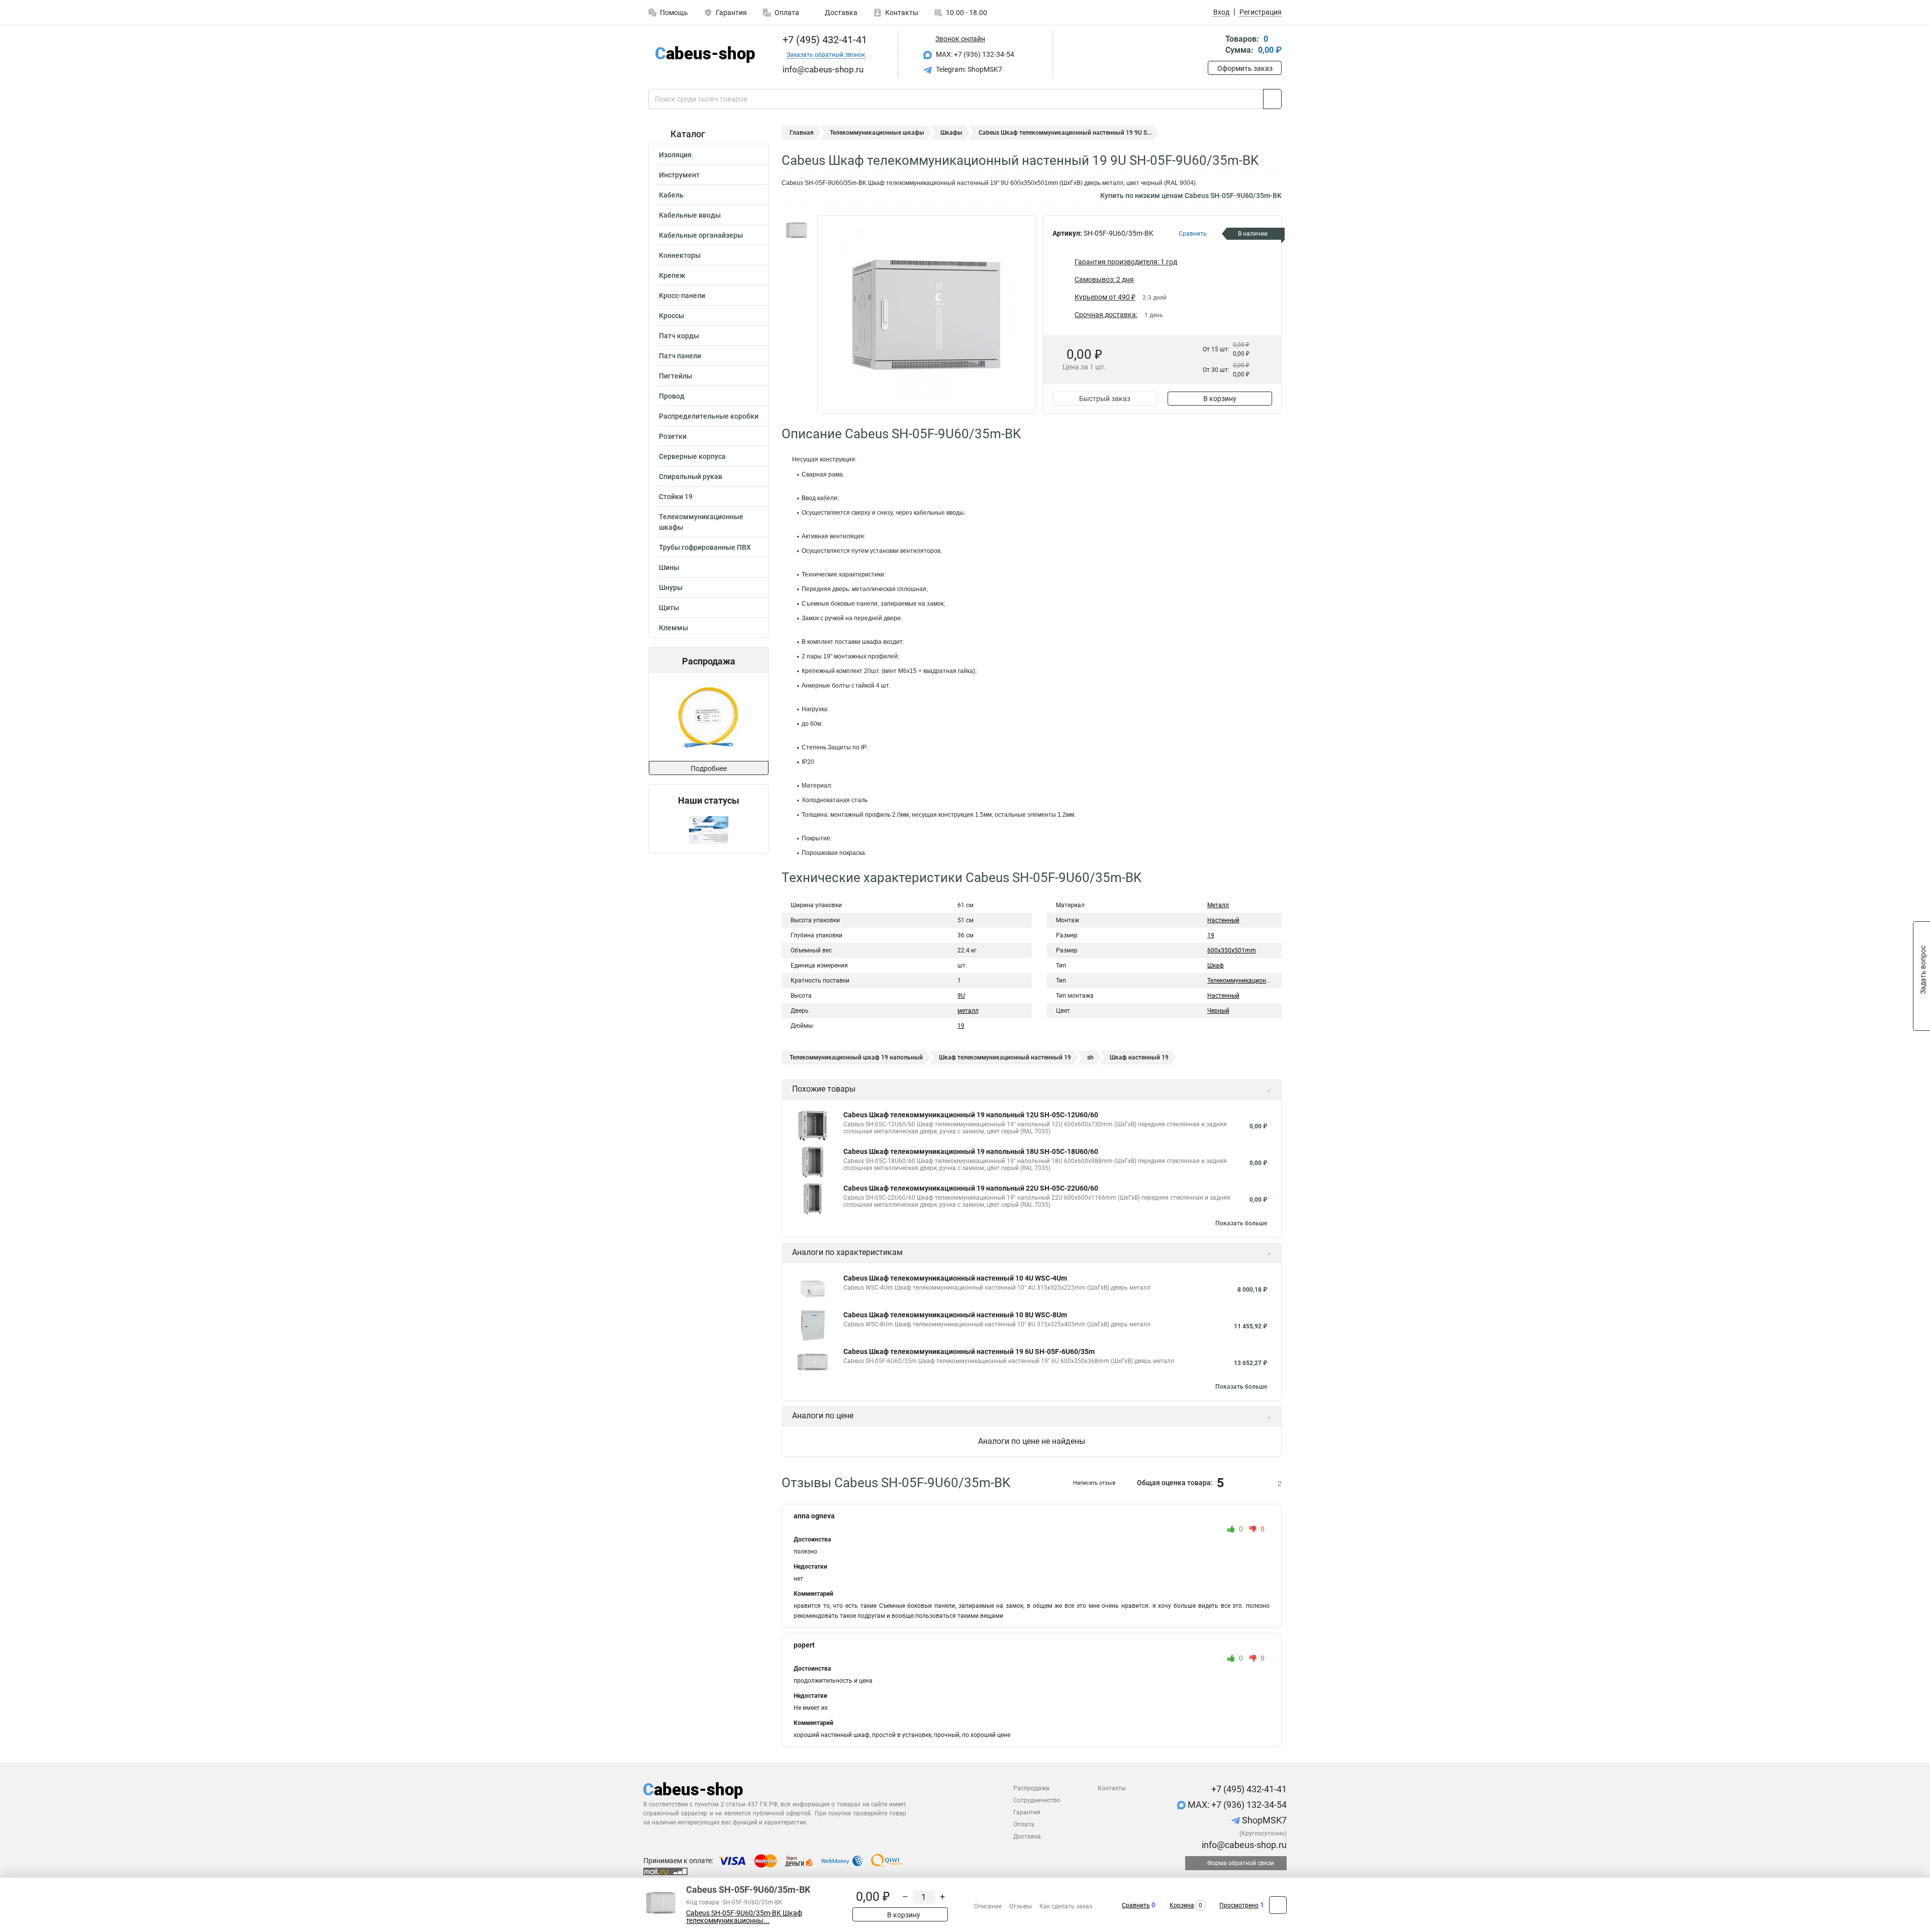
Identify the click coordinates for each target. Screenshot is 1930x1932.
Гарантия (731, 13)
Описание (988, 1906)
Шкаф (1216, 965)
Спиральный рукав (691, 476)
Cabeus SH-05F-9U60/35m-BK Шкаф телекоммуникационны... (744, 1917)
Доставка (840, 13)
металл (968, 1011)
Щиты (669, 608)
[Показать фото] (797, 230)
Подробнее (709, 768)
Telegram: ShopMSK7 (968, 69)
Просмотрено (1239, 1905)
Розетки (673, 436)
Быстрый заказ (1105, 399)
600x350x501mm (1232, 950)
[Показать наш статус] (709, 830)
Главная (802, 133)
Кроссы (671, 316)
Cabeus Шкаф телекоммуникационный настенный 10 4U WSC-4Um (955, 1278)
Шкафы (951, 133)
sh (1090, 1057)
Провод (672, 396)
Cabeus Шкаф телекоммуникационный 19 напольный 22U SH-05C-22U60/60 (971, 1188)
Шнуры (671, 588)
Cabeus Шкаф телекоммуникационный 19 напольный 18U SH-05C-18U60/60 (971, 1151)
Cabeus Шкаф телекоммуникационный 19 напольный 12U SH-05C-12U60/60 (971, 1115)
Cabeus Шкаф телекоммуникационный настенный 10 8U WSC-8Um (955, 1315)
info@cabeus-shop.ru (1243, 1845)
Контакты (902, 13)
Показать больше (1241, 1223)
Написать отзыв (1094, 1483)
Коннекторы (680, 255)
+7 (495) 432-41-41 (824, 40)
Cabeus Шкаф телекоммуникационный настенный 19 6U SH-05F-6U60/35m (969, 1351)
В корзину (1220, 399)
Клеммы (673, 628)
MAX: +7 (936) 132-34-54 (974, 54)
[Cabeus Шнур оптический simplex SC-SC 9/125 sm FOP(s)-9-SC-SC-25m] (708, 717)
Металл (1218, 905)
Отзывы (1021, 1906)
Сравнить (1136, 1905)
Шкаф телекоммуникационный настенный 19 (1005, 1057)
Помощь (674, 13)
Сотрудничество (1037, 1800)
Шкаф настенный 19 (1139, 1057)
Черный (1218, 1011)
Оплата (787, 13)
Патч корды (679, 336)
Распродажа (1031, 1788)
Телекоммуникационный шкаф (1251, 981)
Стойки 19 (676, 497)
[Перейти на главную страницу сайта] (705, 55)
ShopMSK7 (1263, 1820)
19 (961, 1026)
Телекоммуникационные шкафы (701, 522)
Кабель (671, 195)
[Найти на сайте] (1272, 99)
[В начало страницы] (1278, 1905)
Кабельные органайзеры (701, 235)
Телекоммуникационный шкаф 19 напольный (856, 1057)
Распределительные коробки (709, 416)
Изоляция (675, 155)
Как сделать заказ (1066, 1906)
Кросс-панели (682, 296)
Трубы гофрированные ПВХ (705, 547)
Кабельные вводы (690, 215)
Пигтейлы (675, 376)
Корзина (1182, 1905)
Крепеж (672, 275)
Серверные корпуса (692, 456)
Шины (669, 567)
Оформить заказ (1245, 68)
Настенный (1223, 920)
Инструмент (679, 175)
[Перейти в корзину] (1215, 45)
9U (961, 996)
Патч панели (680, 356)
